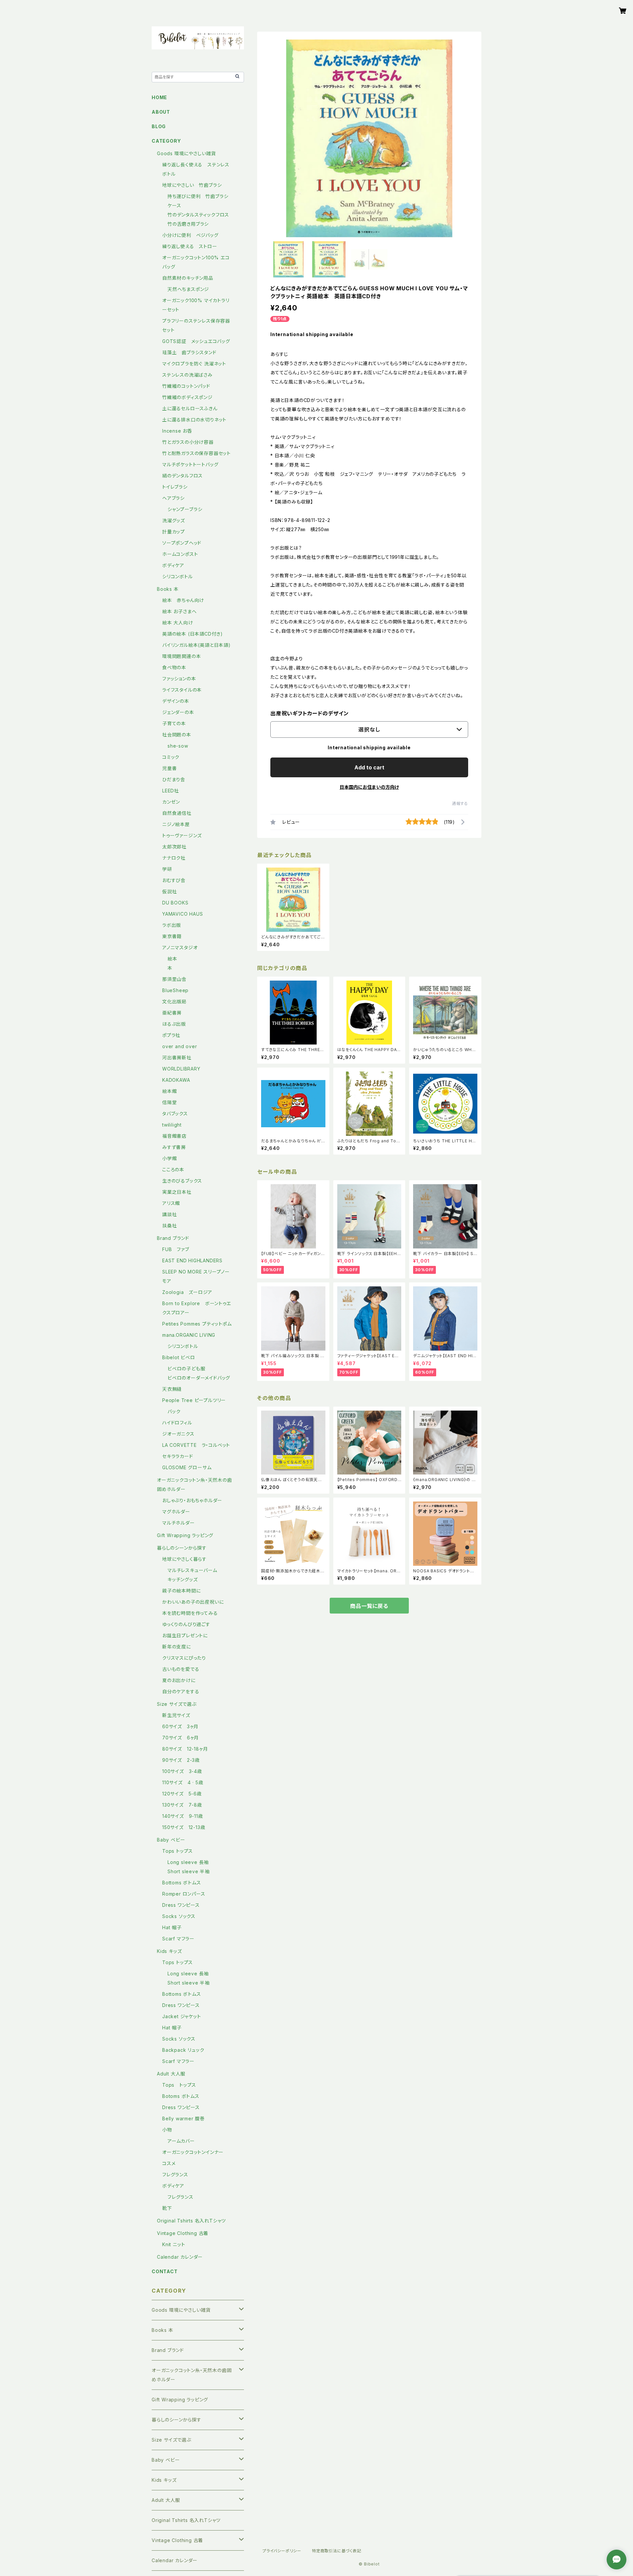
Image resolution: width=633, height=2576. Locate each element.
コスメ (169, 2163)
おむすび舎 (174, 880)
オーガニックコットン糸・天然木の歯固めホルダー (192, 2375)
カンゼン (171, 802)
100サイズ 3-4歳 (182, 1771)
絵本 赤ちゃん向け (183, 600)
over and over (180, 1046)
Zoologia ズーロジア (187, 1292)
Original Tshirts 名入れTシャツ (191, 2221)
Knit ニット (174, 2244)
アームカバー (181, 2141)
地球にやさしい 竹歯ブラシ (192, 185)
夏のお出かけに (179, 1680)
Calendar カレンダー (180, 2257)
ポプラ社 (171, 1035)
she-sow (178, 746)
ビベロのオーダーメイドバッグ (199, 1378)
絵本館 (169, 1091)
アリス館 (171, 1203)
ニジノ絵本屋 (176, 824)
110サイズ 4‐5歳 (183, 1782)
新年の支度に (177, 1647)
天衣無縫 (172, 1389)
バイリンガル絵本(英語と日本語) (196, 645)
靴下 (167, 2208)
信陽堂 (169, 1102)
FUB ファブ (176, 1249)
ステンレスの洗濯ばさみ (187, 375)
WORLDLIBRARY (181, 1069)
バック (174, 1411)
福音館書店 (174, 1136)
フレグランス (175, 2175)
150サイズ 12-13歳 (184, 1827)
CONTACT (165, 2271)
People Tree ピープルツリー (194, 1400)
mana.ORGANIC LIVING (189, 1335)
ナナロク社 (174, 858)
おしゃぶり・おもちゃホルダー (192, 1500)
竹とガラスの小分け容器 (188, 442)
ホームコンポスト (180, 554)
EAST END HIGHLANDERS (195, 1260)
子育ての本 (174, 723)
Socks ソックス (179, 1916)
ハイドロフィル (177, 1423)
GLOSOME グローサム (187, 1467)
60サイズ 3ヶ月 (180, 1726)
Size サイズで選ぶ (177, 1704)
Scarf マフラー (178, 1939)
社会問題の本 (177, 735)
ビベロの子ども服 (186, 1369)
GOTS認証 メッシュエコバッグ (196, 341)
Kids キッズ (169, 1951)
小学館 (169, 1158)
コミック (171, 757)
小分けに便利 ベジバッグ (190, 235)
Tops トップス (178, 1851)
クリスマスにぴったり (184, 1658)
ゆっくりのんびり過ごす (186, 1624)
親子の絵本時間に (181, 1591)
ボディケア (173, 565)
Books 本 (168, 589)
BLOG (159, 126)
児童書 (169, 768)
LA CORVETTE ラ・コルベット (196, 1445)
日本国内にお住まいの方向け (369, 787)
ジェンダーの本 (178, 712)
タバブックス (175, 1114)
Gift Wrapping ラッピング (185, 1535)
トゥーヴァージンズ (182, 835)
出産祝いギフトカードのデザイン (310, 713)
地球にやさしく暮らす (184, 1559)
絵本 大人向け (178, 623)
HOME (159, 97)
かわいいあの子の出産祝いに (193, 1602)
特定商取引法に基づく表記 (337, 2551)
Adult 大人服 (171, 2074)
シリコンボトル (178, 576)
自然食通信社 (177, 813)
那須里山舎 (174, 979)
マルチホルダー (179, 1523)
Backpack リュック (183, 2050)
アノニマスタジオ (180, 947)
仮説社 (169, 891)
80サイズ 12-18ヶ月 (185, 1749)
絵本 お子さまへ (179, 611)
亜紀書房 (172, 1013)
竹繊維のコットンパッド (186, 386)
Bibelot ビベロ (179, 1357)
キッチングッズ (183, 1579)
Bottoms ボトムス (182, 1883)
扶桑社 (169, 1226)
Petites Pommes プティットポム (197, 1324)
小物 (167, 2130)
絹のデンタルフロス (182, 476)
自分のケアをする (181, 1691)
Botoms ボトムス (181, 2096)
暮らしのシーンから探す (182, 1548)
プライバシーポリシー (282, 2551)
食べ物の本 (174, 667)
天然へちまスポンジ (188, 289)
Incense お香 (177, 431)
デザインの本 (176, 701)
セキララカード (178, 1456)
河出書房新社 (177, 1058)
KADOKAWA (176, 1080)
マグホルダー (176, 1512)
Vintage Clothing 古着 (183, 2233)
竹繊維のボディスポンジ (187, 397)
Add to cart (369, 767)
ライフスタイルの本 (182, 690)
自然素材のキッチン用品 (188, 278)
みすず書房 (174, 1147)
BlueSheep (175, 990)
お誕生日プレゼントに (185, 1635)
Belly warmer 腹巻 (183, 2118)
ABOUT (161, 112)
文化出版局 (174, 1002)
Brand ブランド (173, 1238)
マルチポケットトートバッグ (190, 464)
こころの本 (173, 1170)
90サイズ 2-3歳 (181, 1760)
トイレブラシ (175, 487)
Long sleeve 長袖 (188, 1862)
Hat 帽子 (172, 1927)
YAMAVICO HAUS (182, 914)
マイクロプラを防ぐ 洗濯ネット (194, 364)
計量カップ (174, 532)
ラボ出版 (172, 925)
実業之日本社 (177, 1192)
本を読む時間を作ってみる (190, 1613)
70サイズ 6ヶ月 (181, 1738)
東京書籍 (172, 936)
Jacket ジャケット (182, 2016)
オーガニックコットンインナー (193, 2152)
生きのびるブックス (182, 1181)
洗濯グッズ (174, 520)
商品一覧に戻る (369, 1606)
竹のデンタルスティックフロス (198, 215)
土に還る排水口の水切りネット (194, 420)
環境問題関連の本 (181, 656)
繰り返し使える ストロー (190, 246)
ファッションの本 (179, 679)
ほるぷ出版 (174, 1024)
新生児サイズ (179, 1715)
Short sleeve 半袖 (189, 1871)
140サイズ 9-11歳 (183, 1816)
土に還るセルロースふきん (190, 408)
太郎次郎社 (174, 847)
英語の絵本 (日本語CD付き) (193, 634)
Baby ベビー (171, 1840)
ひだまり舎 (174, 779)
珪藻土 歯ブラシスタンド (189, 352)
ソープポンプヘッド (182, 543)
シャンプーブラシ (185, 509)
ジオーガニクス (178, 1434)
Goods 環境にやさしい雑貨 (186, 153)
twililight (172, 1125)
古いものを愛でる (181, 1669)
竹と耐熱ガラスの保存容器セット (196, 453)
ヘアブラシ (173, 498)
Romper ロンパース (184, 1894)
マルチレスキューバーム (192, 1570)
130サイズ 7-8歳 (182, 1805)
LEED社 (171, 791)
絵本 (172, 959)
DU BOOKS (175, 903)
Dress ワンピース (181, 1905)
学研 (167, 869)
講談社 (169, 1214)
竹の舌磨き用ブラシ (188, 224)
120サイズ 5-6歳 (182, 1794)
